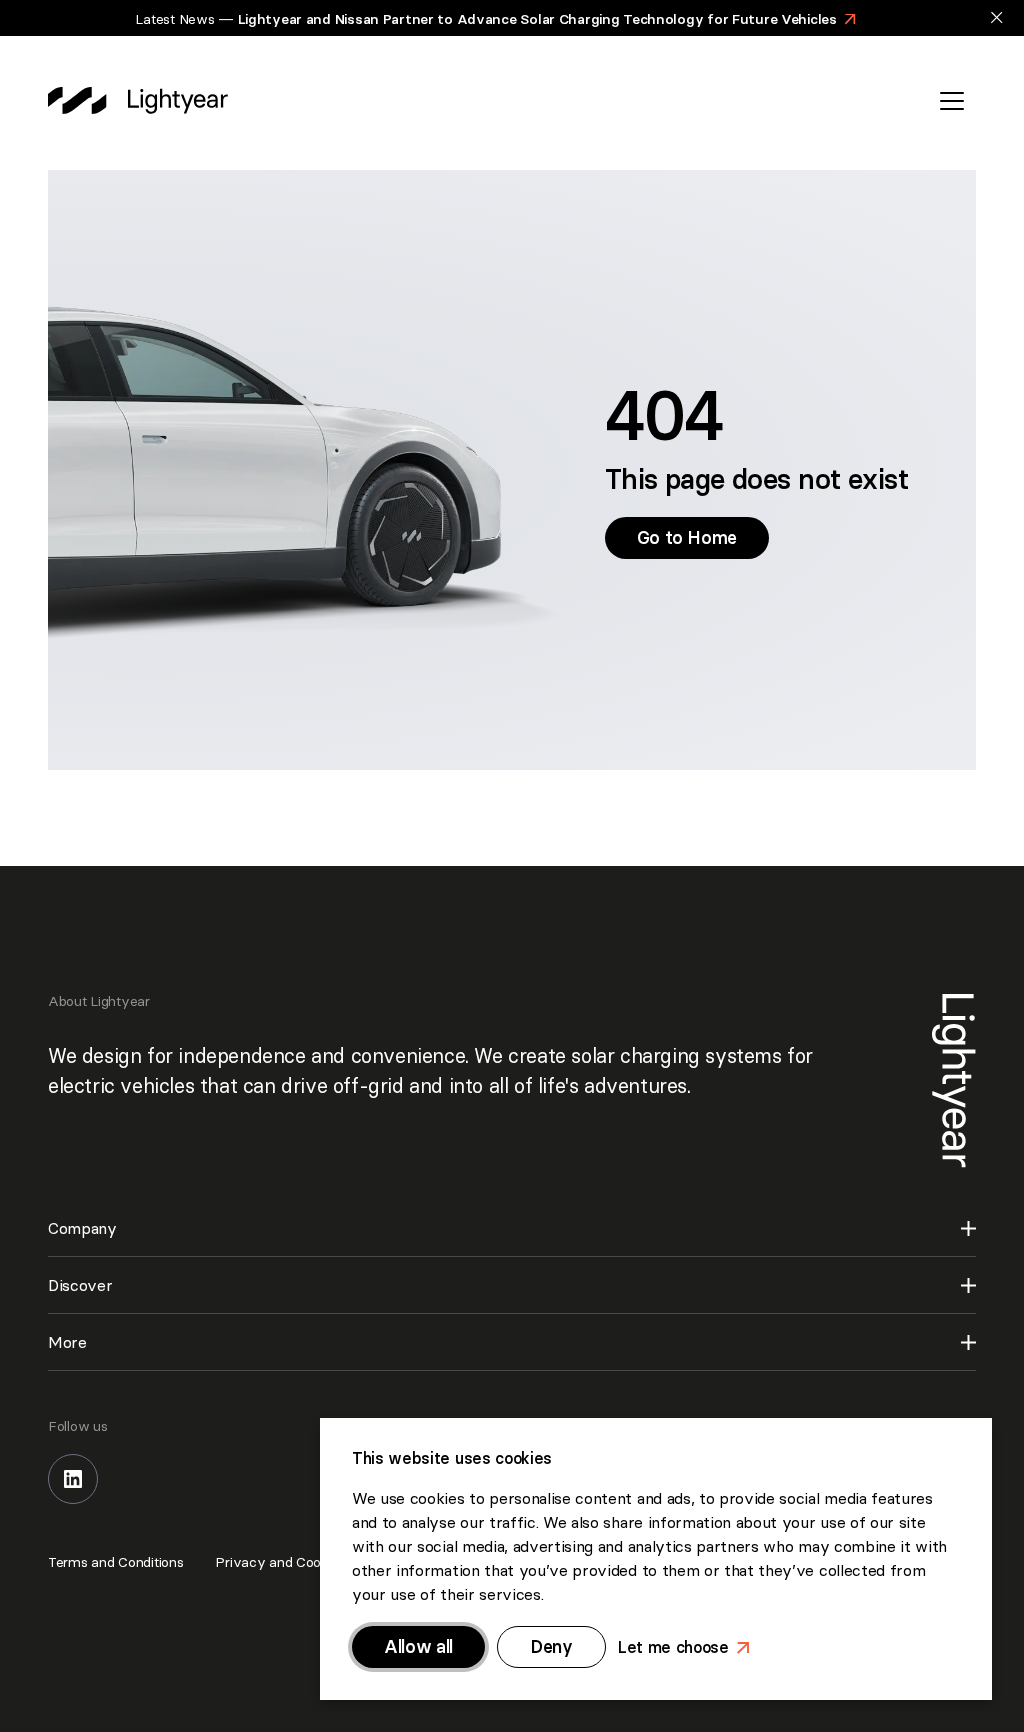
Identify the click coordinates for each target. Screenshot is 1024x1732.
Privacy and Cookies (280, 1562)
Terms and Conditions (115, 1562)
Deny (551, 1646)
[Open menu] (952, 101)
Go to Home (695, 537)
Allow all (418, 1646)
